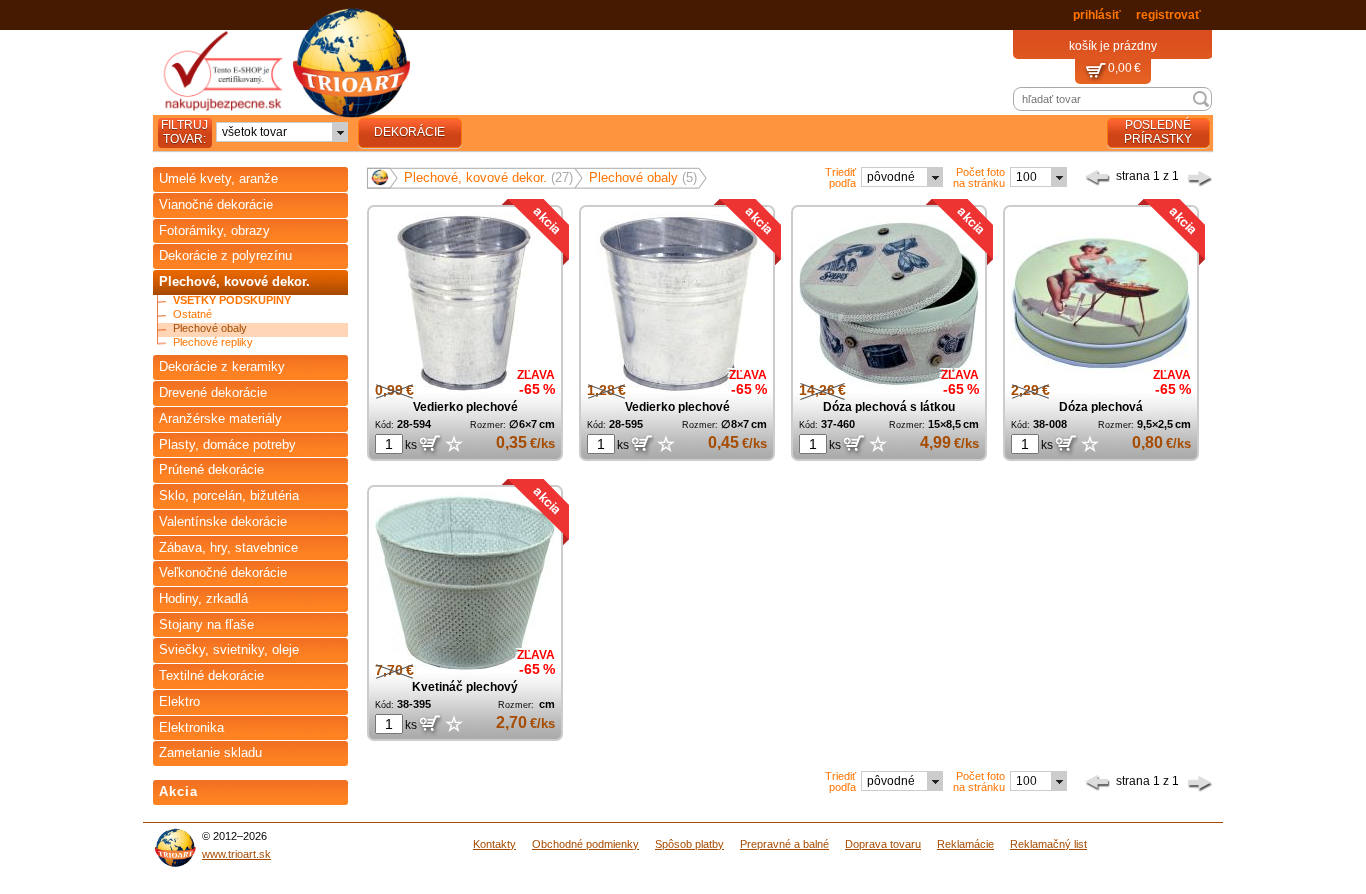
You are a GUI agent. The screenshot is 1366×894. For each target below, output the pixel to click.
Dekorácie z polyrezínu (225, 255)
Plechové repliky (213, 342)
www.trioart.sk (236, 854)
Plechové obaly (210, 328)
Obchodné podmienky (585, 844)
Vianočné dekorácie (216, 204)
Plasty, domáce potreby (227, 444)
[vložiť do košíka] (429, 444)
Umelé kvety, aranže (218, 178)
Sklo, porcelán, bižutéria (229, 495)
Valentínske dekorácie (223, 521)
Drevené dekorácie (213, 392)
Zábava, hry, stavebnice (228, 547)
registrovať (1168, 15)
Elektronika (191, 727)
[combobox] (282, 132)
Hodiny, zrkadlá (203, 598)
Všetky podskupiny (232, 300)
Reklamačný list (1048, 844)
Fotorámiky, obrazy (214, 230)
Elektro (179, 701)
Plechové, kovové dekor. (234, 281)
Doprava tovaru (883, 844)
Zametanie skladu (210, 752)
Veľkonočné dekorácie (223, 572)
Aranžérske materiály (220, 418)
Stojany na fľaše (206, 624)
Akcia (178, 791)
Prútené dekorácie (211, 469)
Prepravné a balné (784, 844)
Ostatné (192, 314)
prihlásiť (1097, 15)
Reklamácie (965, 844)
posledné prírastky (1158, 132)
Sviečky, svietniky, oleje (229, 649)
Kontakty (494, 844)
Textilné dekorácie (211, 675)
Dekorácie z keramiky (222, 366)
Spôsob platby (689, 844)
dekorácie (409, 132)
